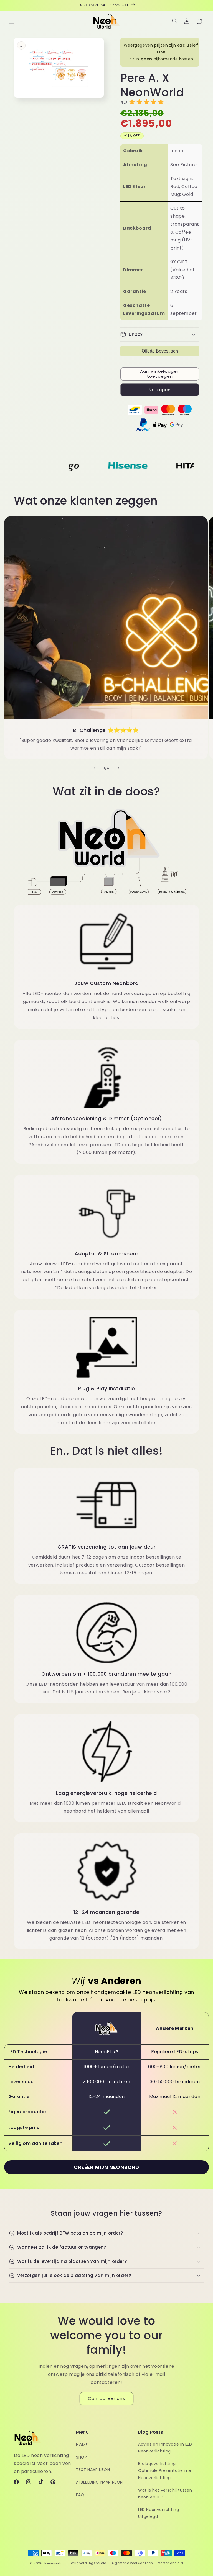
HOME (82, 2445)
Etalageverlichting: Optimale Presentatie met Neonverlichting (166, 2470)
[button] (12, 21)
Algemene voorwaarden (132, 2563)
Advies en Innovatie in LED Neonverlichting (165, 2448)
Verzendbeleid (171, 2563)
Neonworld (54, 2563)
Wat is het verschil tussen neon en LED (165, 2494)
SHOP (81, 2457)
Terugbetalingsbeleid (88, 2563)
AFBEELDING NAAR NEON (99, 2482)
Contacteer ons (106, 2398)
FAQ (80, 2495)
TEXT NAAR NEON (93, 2470)
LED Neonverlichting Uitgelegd (159, 2513)
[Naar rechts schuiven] (119, 768)
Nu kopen (160, 390)
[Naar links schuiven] (94, 768)
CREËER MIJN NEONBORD (106, 2167)
